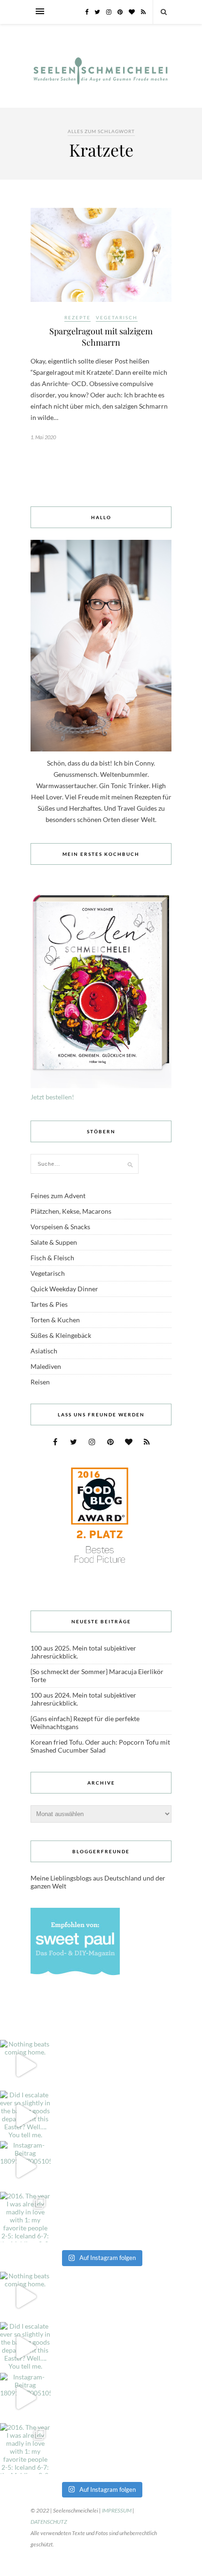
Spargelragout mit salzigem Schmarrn (101, 337)
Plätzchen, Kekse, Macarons (71, 1211)
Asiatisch (44, 1351)
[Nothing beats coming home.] (25, 2065)
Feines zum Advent (58, 1196)
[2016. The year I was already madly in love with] (25, 2217)
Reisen (40, 1382)
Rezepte (78, 317)
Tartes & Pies (49, 1304)
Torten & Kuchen (55, 1320)
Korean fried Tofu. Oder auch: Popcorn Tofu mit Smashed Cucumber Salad (100, 1746)
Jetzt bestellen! (52, 1097)
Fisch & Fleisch (52, 1258)
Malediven (46, 1366)
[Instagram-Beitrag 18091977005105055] (25, 2166)
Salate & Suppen (54, 1242)
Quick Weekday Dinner (64, 1289)
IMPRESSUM (117, 2510)
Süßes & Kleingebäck (61, 1335)
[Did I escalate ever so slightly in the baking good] (25, 2116)
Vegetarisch (117, 317)
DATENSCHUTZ (49, 2522)
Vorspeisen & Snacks (60, 1227)
